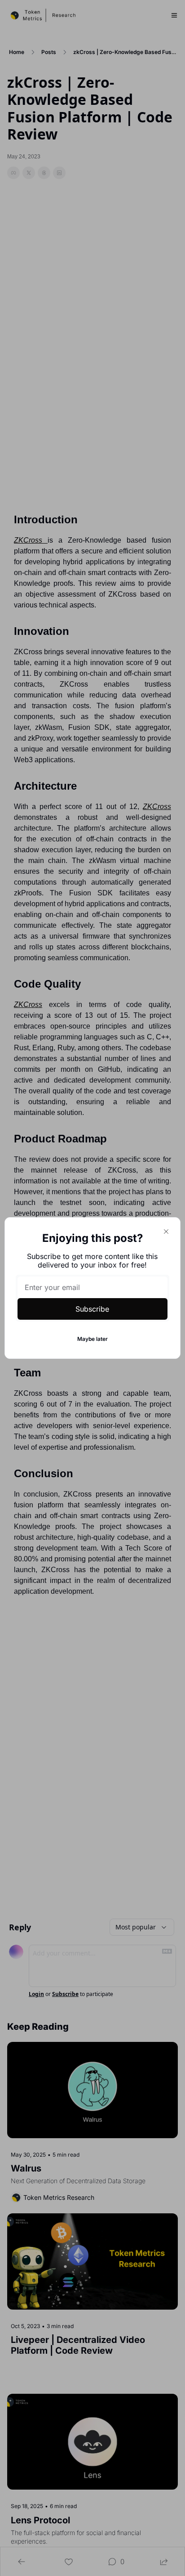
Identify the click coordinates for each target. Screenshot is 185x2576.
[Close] (166, 1232)
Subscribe (92, 1309)
